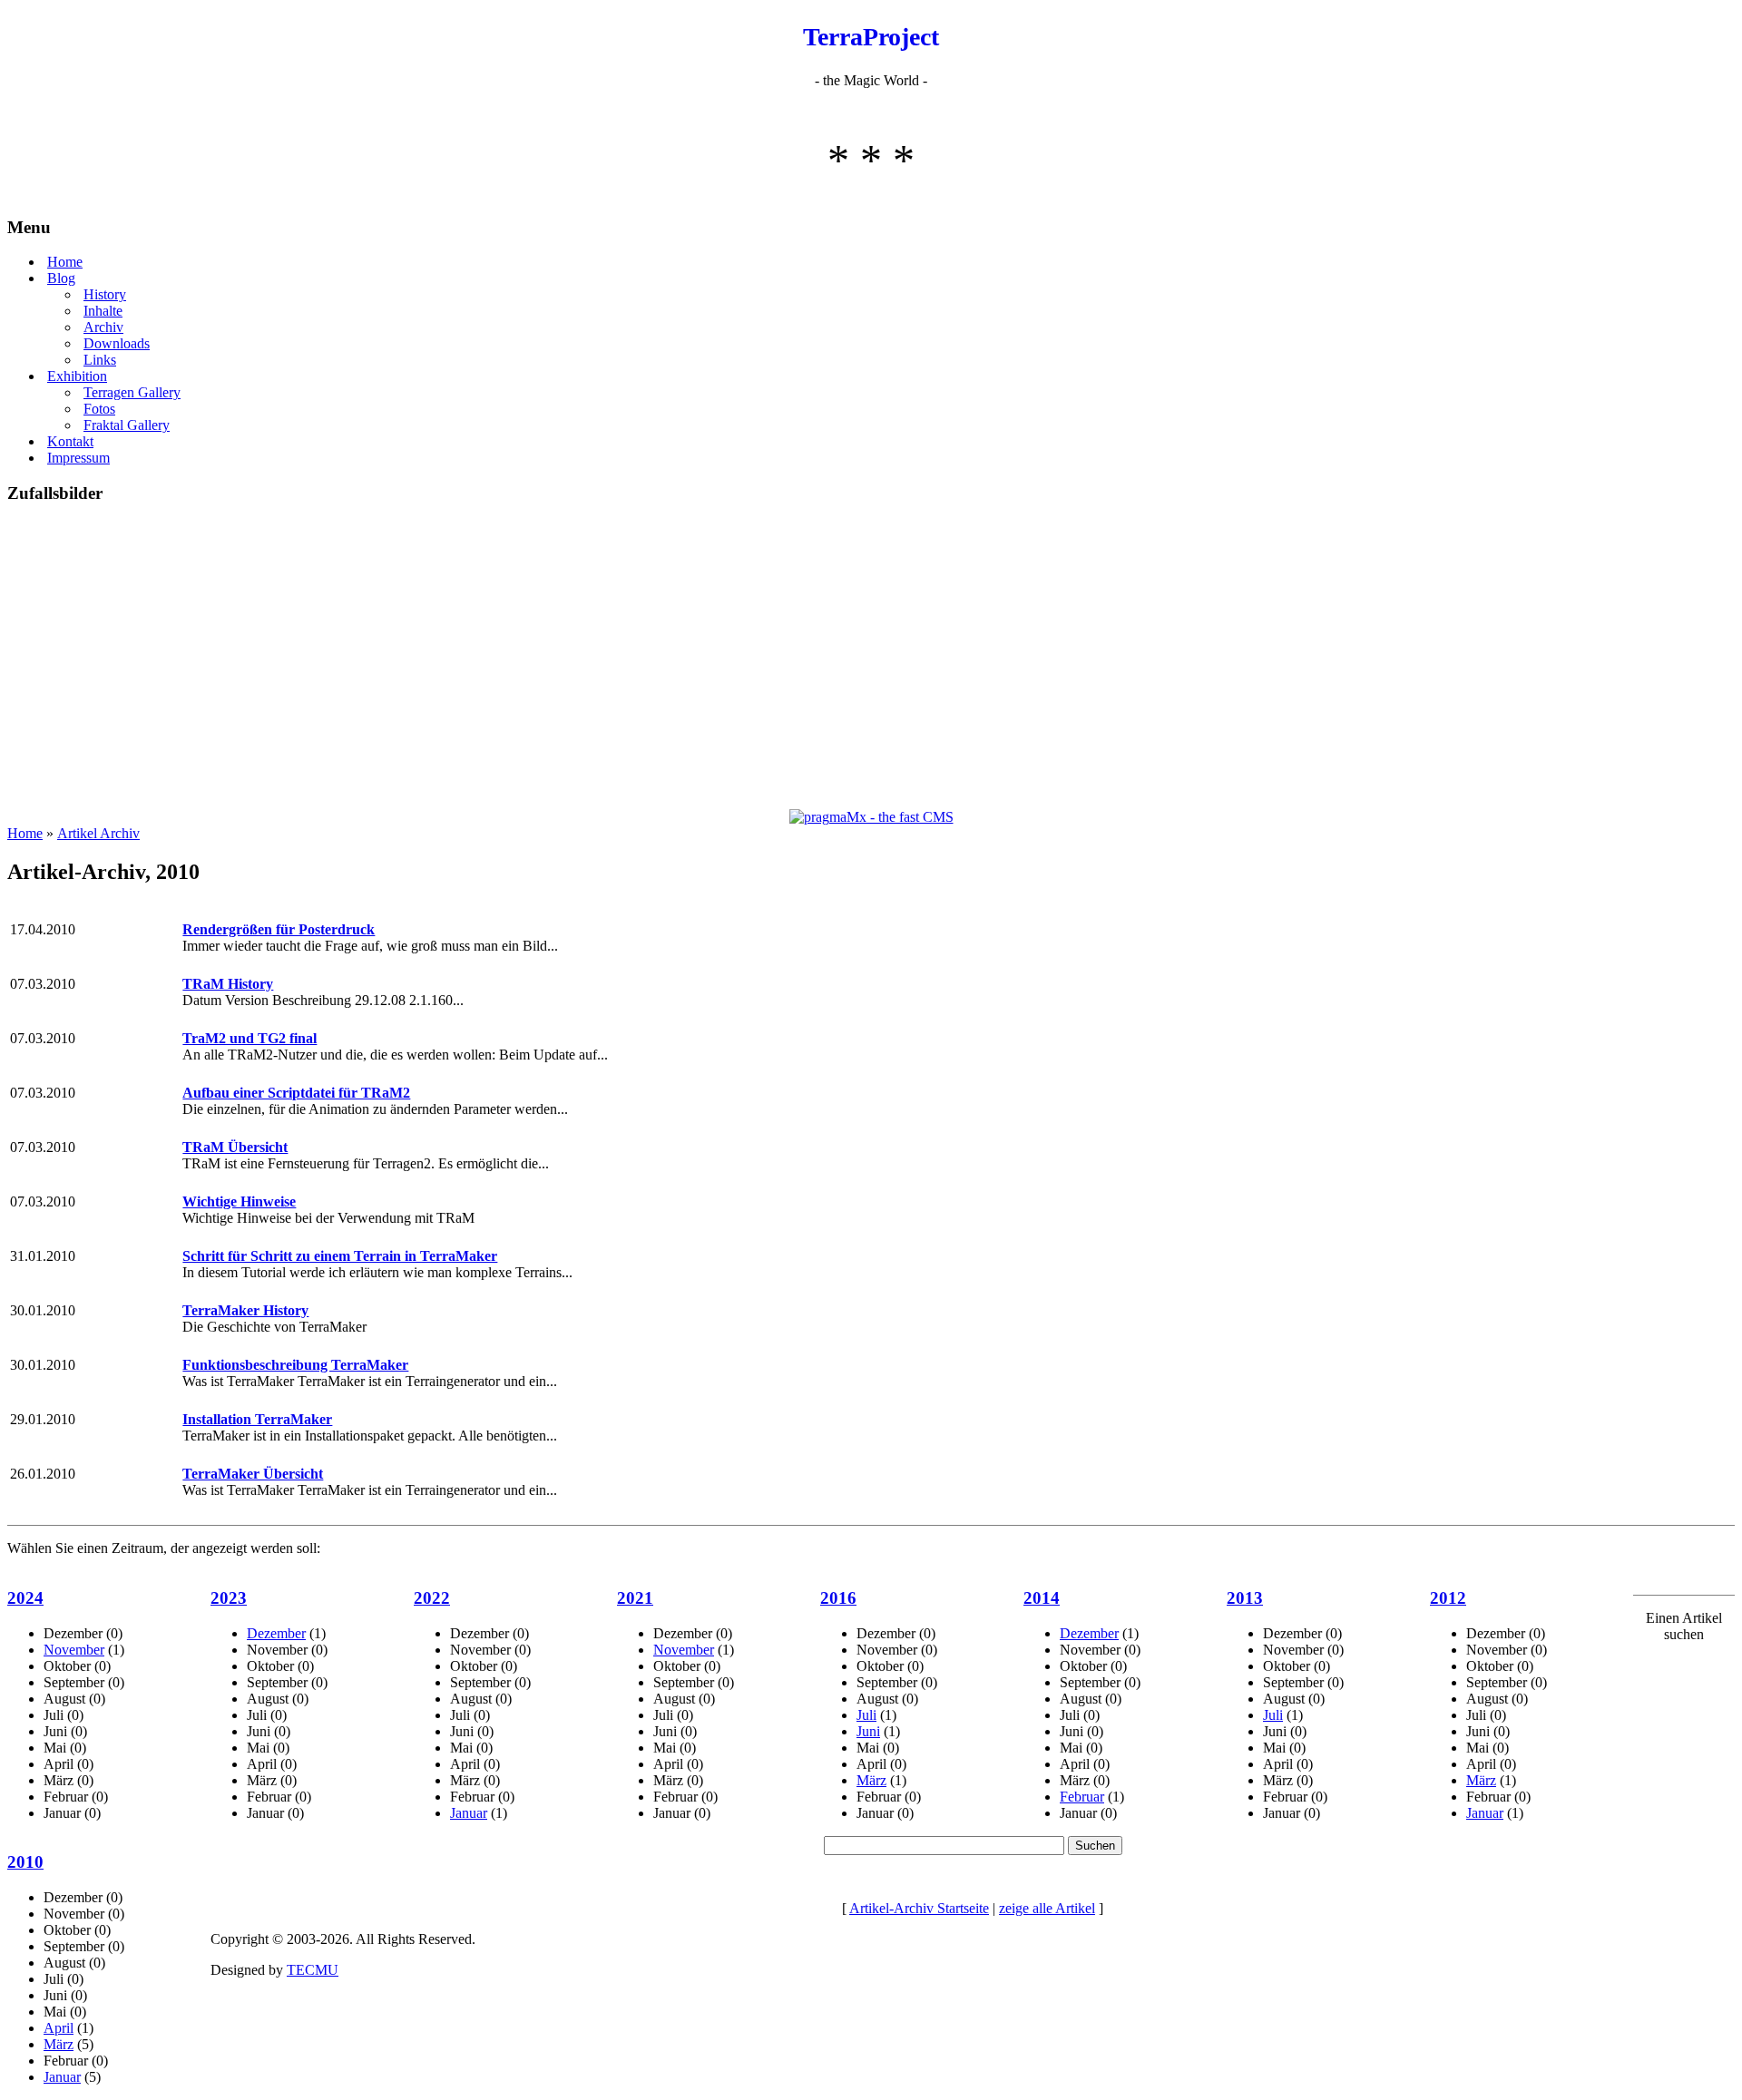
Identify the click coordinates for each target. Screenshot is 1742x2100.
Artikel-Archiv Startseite (919, 1908)
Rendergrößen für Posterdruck (279, 929)
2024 (25, 1598)
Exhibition (77, 376)
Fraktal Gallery (127, 425)
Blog (61, 278)
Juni (868, 1731)
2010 (25, 1862)
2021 (635, 1598)
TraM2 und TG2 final (250, 1038)
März (871, 1780)
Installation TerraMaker (257, 1419)
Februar (1082, 1797)
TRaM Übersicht (235, 1147)
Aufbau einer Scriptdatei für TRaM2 (296, 1093)
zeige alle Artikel (1047, 1908)
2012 (1448, 1598)
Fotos (99, 409)
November (74, 1650)
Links (100, 360)
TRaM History (228, 984)
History (105, 294)
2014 (1042, 1598)
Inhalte (103, 311)
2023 (229, 1598)
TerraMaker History (245, 1310)
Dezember (276, 1633)
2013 (1245, 1598)
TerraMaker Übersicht (253, 1474)
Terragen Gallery (132, 392)
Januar (469, 1813)
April (59, 2028)
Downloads (117, 343)
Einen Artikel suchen (1684, 1626)
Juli (866, 1715)
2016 (838, 1598)
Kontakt (70, 441)
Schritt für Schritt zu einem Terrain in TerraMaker (340, 1256)
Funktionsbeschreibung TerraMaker (295, 1365)
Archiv (103, 327)
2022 (432, 1598)
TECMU (313, 1970)
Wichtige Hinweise (239, 1201)
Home (65, 262)
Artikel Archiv (98, 833)
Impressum (78, 458)
